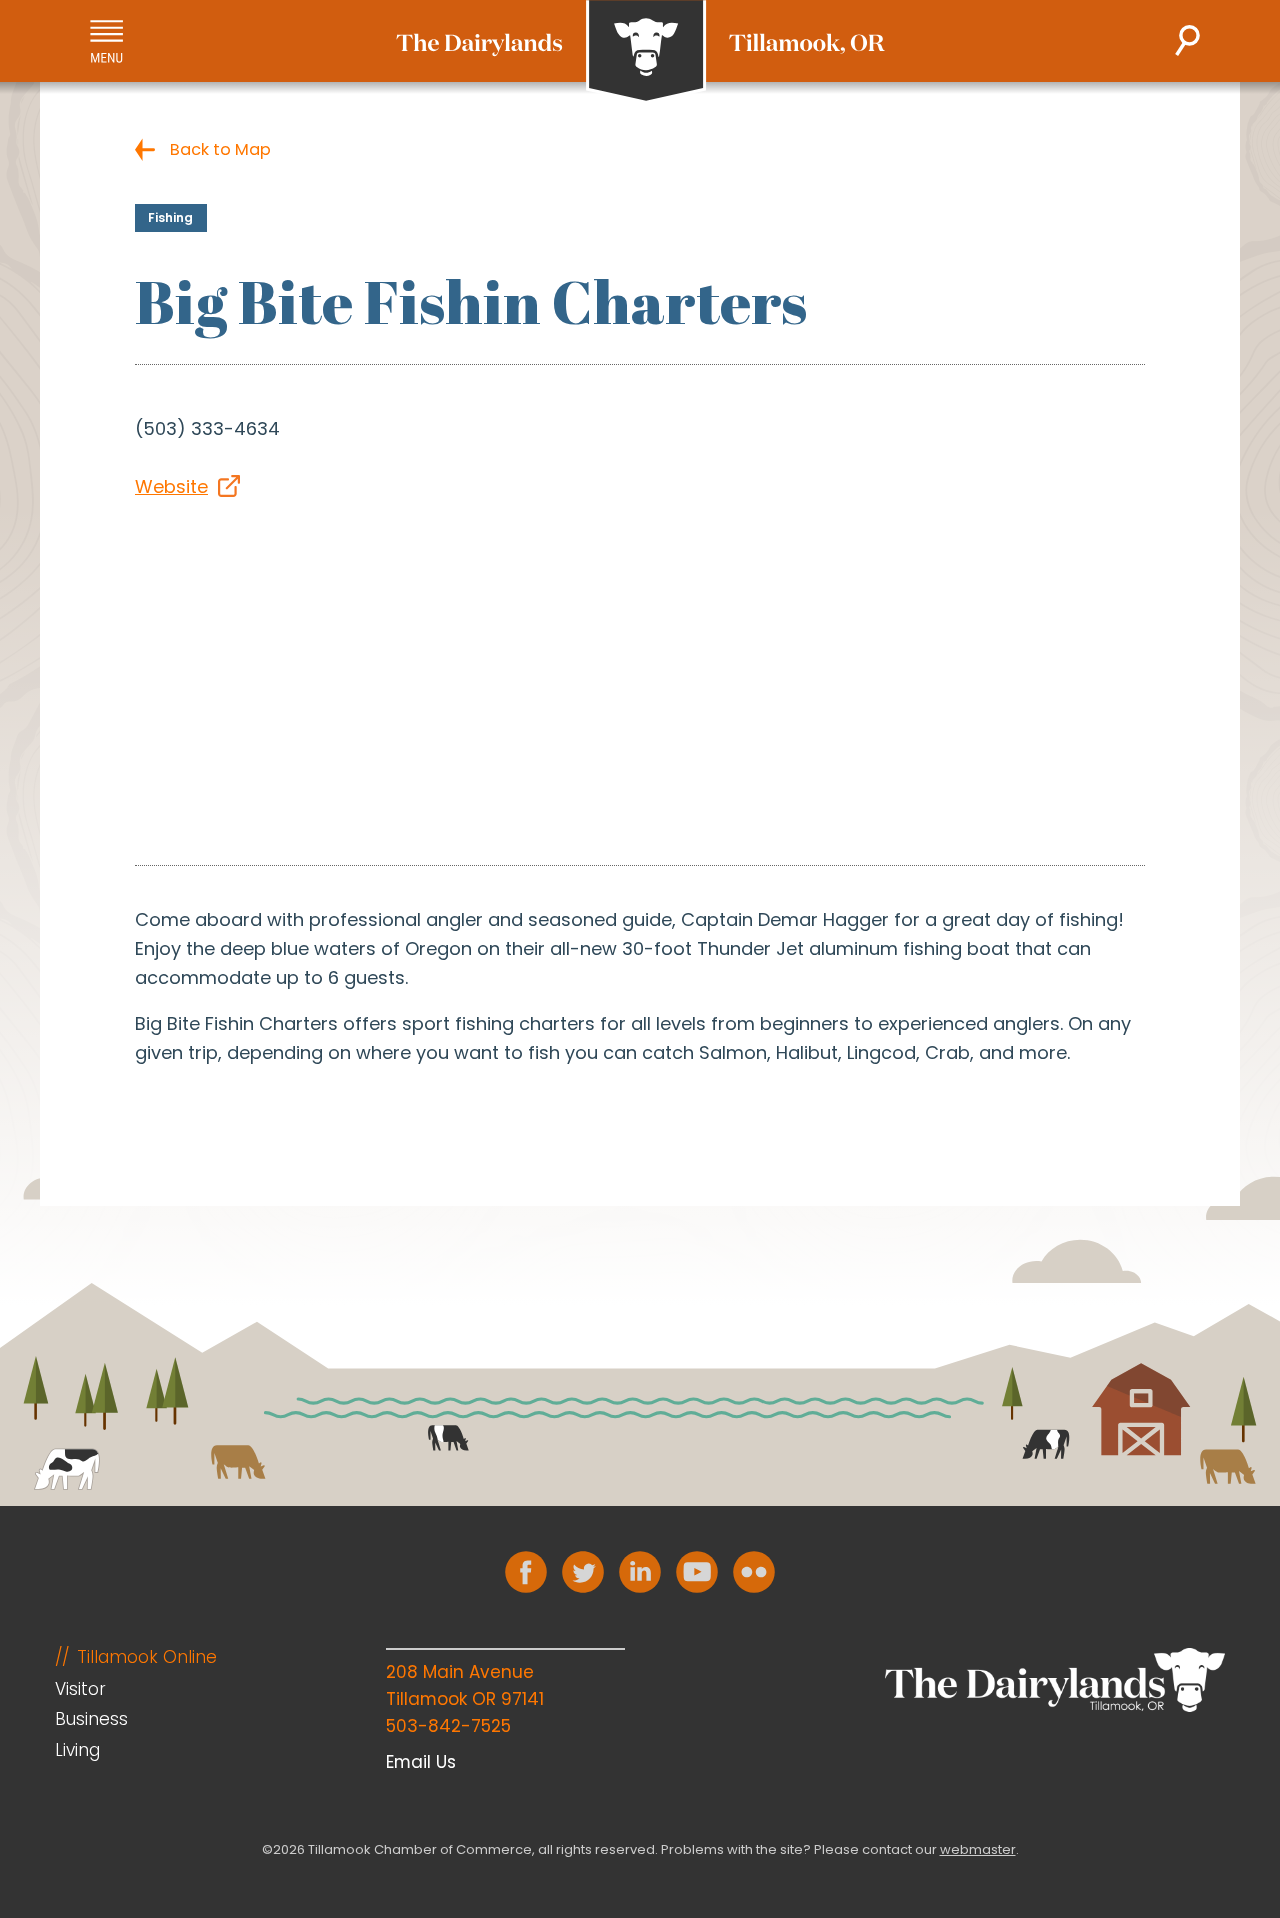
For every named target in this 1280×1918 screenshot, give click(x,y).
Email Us (421, 1762)
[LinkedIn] (640, 1572)
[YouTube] (697, 1572)
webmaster (978, 1849)
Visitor (80, 1689)
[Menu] (106, 41)
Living (77, 1750)
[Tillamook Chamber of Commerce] (640, 52)
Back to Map (220, 149)
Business (91, 1719)
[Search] (1187, 40)
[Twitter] (583, 1572)
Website (171, 486)
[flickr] (754, 1572)
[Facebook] (526, 1572)
